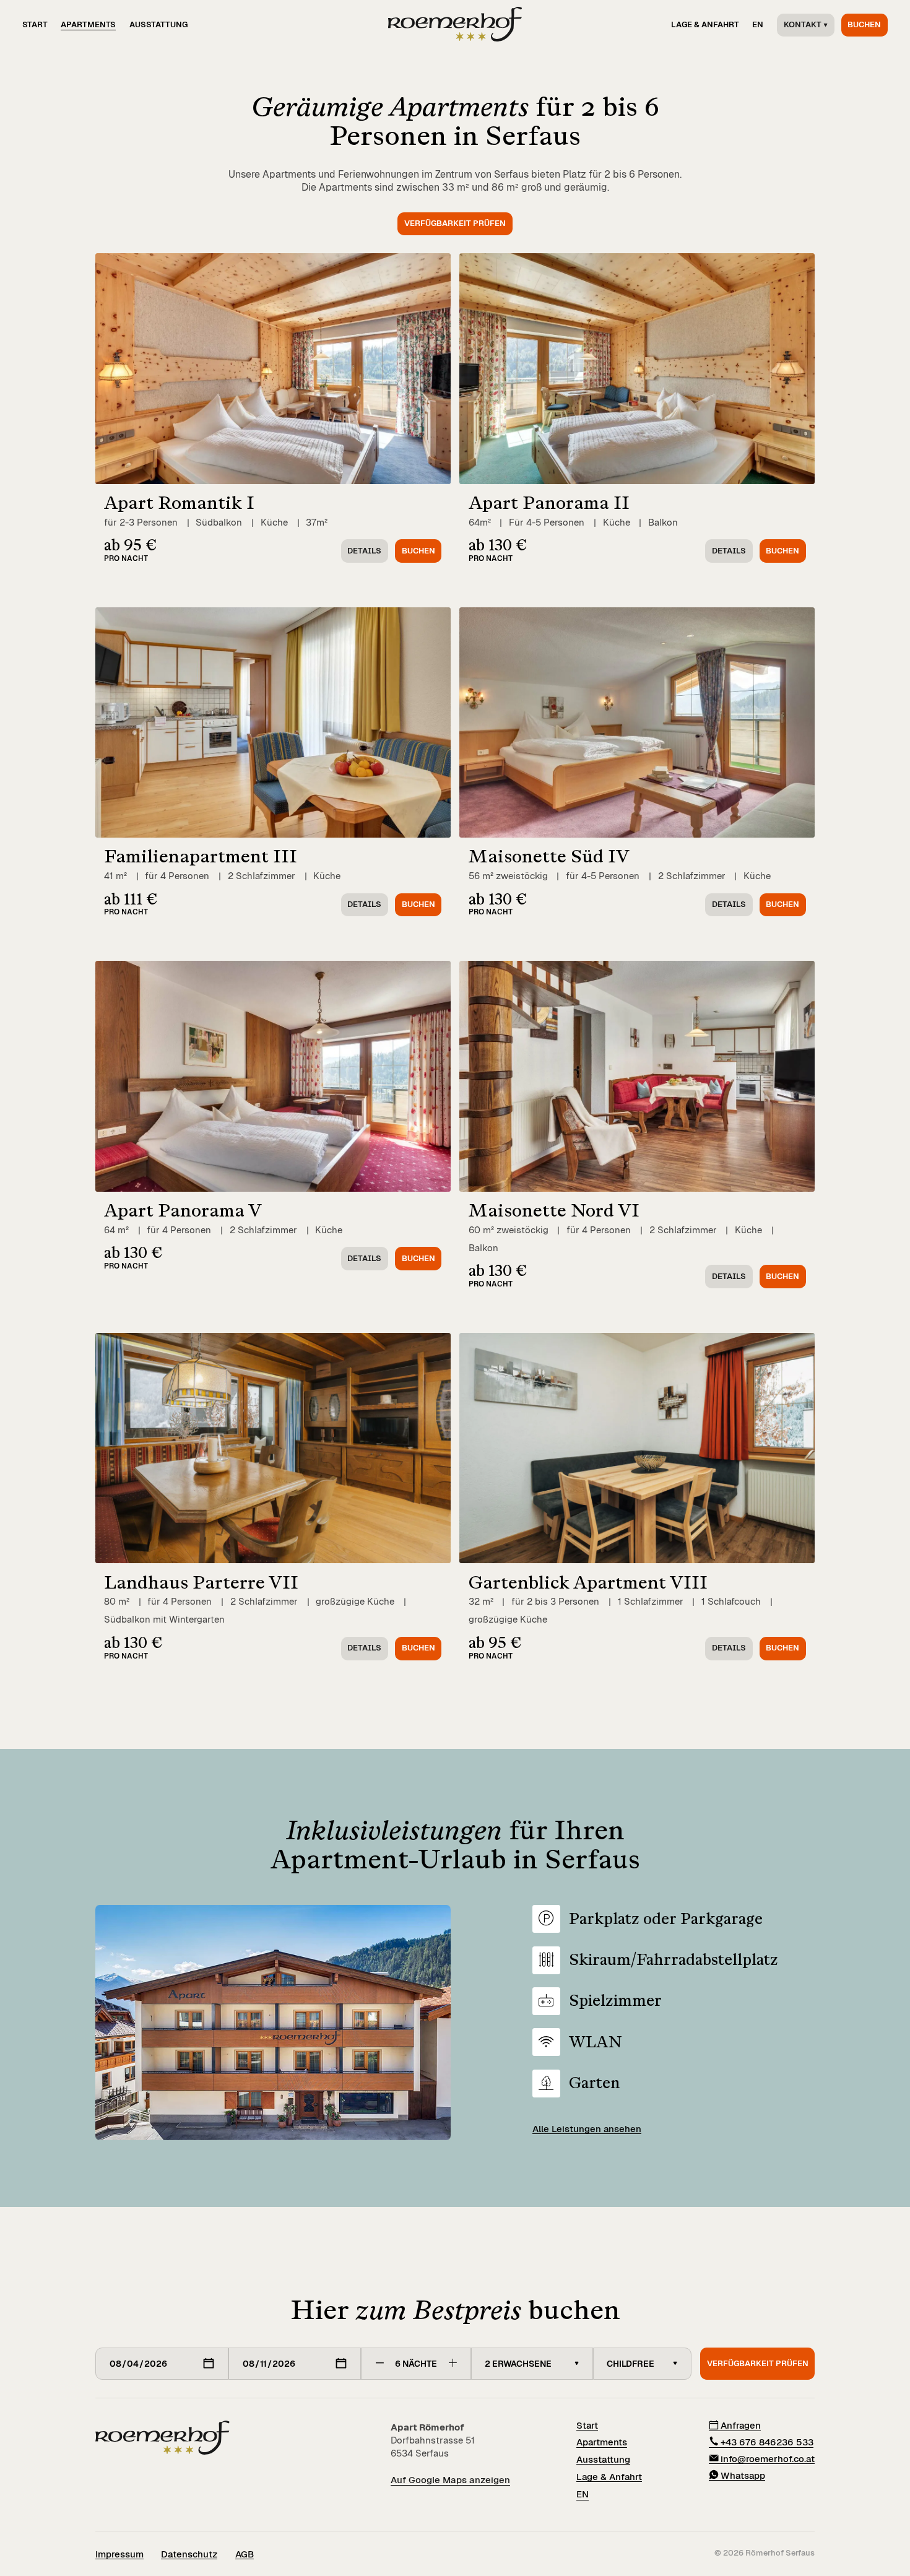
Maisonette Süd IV (549, 856)
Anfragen (741, 2426)
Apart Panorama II (549, 502)
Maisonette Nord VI (554, 1210)
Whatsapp (743, 2475)
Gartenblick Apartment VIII (588, 1582)
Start (35, 24)
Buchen (864, 24)
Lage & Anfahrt (705, 24)
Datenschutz (189, 2554)
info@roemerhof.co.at (768, 2458)
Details (364, 551)
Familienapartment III (201, 856)
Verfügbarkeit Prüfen (758, 2363)
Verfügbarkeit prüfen (455, 223)
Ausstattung (158, 24)
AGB (245, 2554)
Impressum (119, 2554)
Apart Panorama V (183, 1210)
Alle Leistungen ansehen (587, 2129)
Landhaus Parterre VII (201, 1582)
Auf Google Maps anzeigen (450, 2480)
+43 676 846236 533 (767, 2442)
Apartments (88, 24)
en (758, 24)
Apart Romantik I (179, 502)
